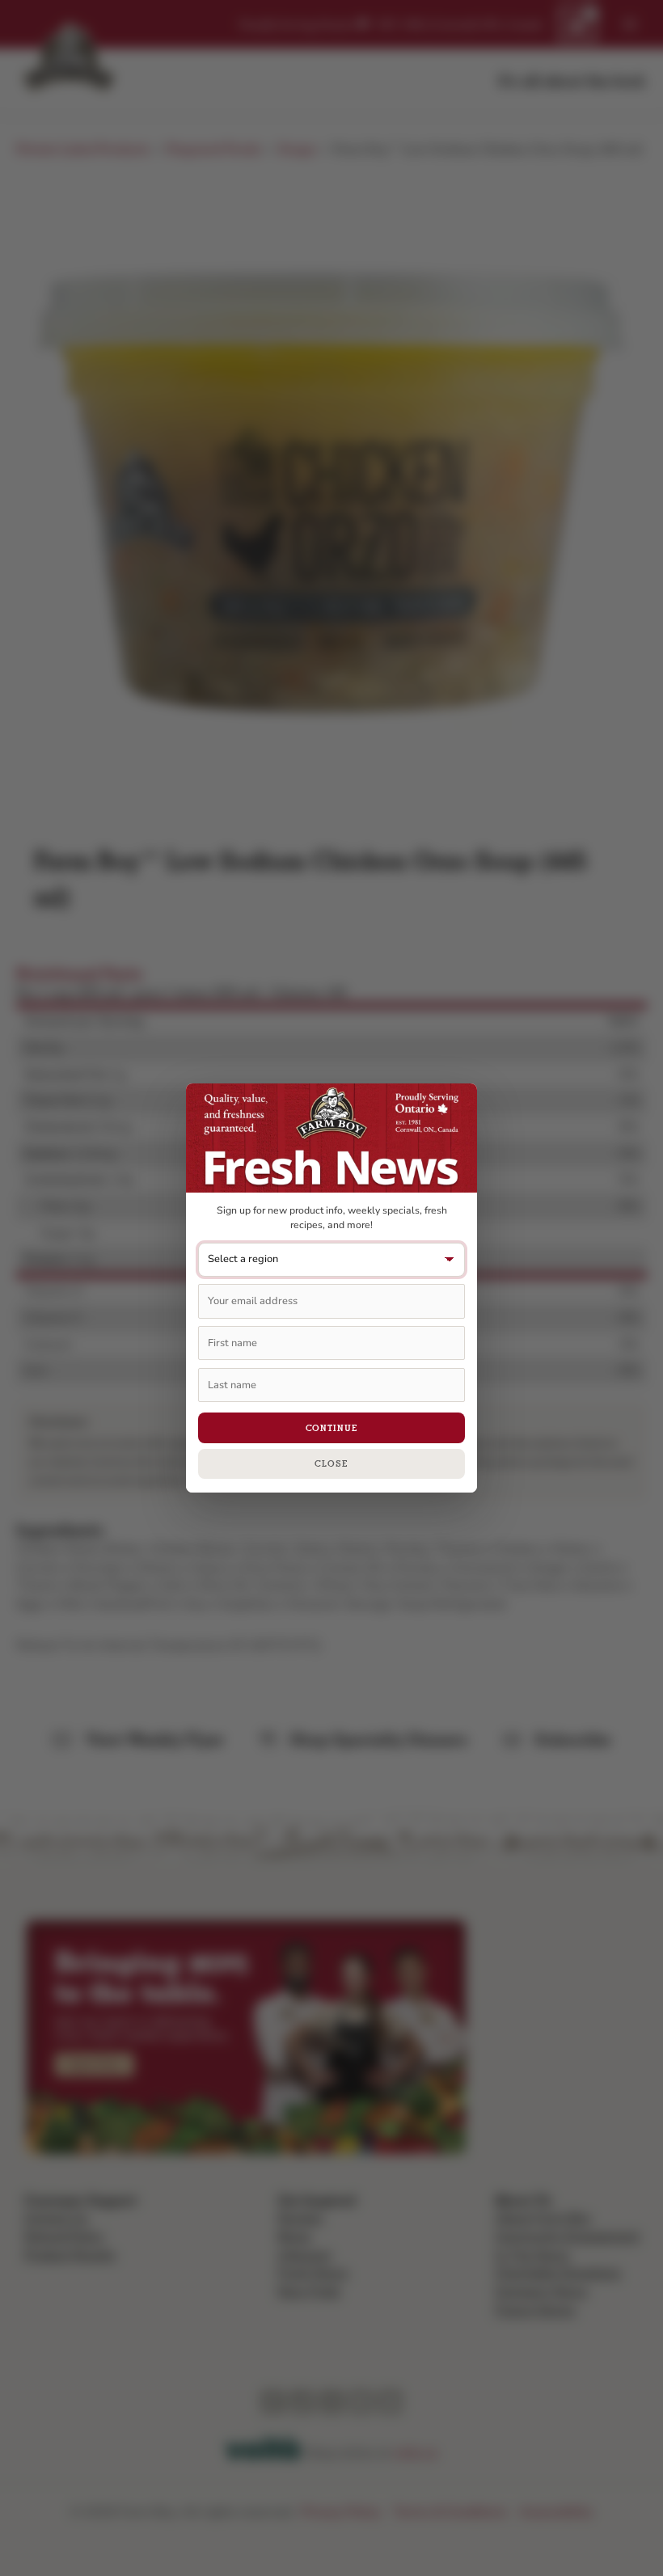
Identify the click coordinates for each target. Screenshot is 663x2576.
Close (331, 1463)
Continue (332, 1428)
